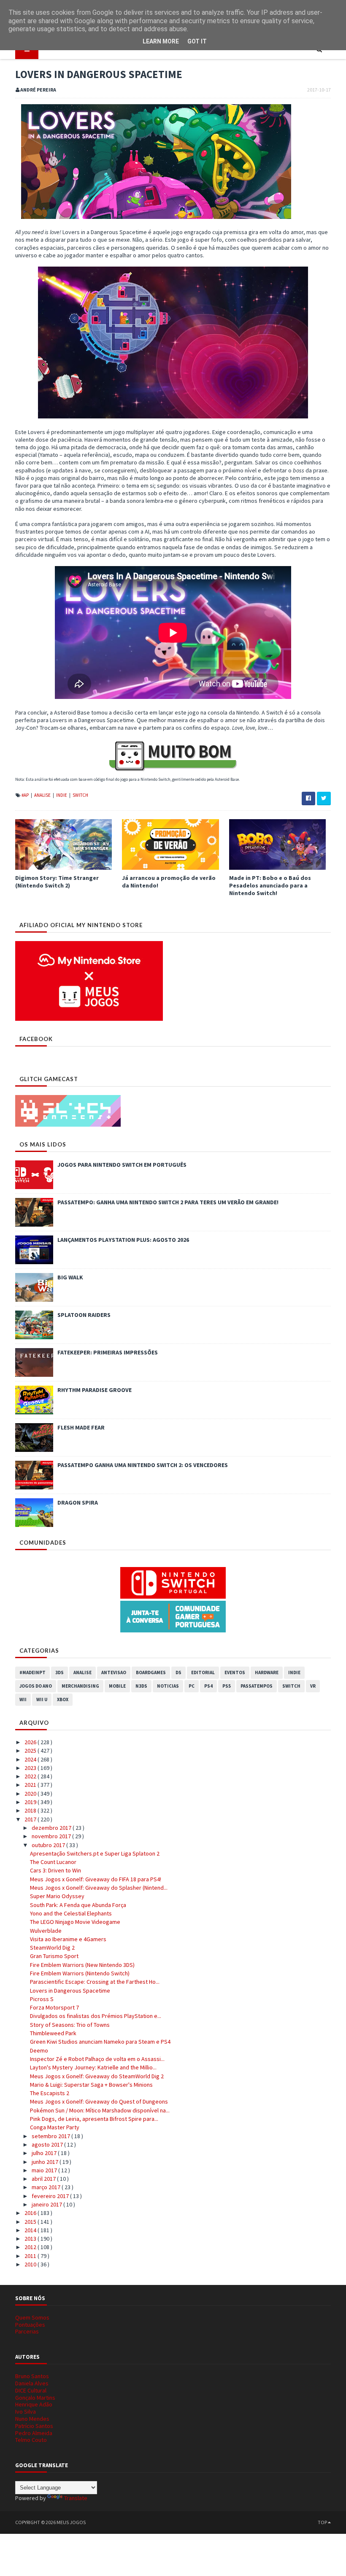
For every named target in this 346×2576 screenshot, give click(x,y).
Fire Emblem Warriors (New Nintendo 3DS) (82, 1965)
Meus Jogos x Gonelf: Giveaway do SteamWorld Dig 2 (97, 2076)
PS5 (227, 1686)
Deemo (39, 2050)
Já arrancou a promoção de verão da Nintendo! (169, 882)
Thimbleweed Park (53, 2033)
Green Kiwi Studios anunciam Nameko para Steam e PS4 (100, 2042)
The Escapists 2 (50, 2093)
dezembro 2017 (52, 1828)
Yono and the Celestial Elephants (71, 1913)
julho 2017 (45, 2153)
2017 (31, 1819)
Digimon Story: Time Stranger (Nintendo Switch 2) (57, 882)
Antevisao (114, 1672)
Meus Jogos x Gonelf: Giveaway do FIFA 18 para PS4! (96, 1879)
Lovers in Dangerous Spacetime (70, 1991)
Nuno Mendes (32, 2419)
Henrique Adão (34, 2404)
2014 (31, 2230)
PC (192, 1686)
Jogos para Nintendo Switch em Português (122, 1165)
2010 (31, 2264)
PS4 (208, 1686)
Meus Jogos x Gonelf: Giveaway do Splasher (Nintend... (99, 1888)
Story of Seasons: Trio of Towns (70, 2025)
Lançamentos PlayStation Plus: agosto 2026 (123, 1240)
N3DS (141, 1686)
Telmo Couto (31, 2440)
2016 (31, 2213)
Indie (62, 795)
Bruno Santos (32, 2376)
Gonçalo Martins (35, 2398)
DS (178, 1672)
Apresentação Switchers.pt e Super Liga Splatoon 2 (95, 1853)
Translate (76, 2498)
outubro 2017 (49, 1845)
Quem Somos (32, 2317)
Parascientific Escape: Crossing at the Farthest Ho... (95, 1982)
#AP (26, 795)
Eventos (235, 1672)
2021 (31, 1785)
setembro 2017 (51, 2136)
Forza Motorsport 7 (54, 2007)
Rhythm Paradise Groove (95, 1390)
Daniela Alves (32, 2383)
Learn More (161, 41)
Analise (43, 795)
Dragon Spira (78, 1502)
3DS (59, 1672)
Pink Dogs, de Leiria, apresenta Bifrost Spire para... (94, 2119)
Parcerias (27, 2331)
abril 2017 (44, 2179)
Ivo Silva (26, 2411)
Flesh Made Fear (81, 1427)
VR (313, 1686)
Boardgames (151, 1672)
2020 (31, 1794)
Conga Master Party (55, 2127)
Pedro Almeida (34, 2433)
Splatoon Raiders (84, 1315)
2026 (31, 1742)
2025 (31, 1751)
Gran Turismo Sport (54, 1956)
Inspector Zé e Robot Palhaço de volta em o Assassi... (97, 2059)
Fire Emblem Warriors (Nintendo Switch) (80, 1973)
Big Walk (70, 1277)
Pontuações (30, 2325)
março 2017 (47, 2187)
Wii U (42, 1699)
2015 (31, 2222)
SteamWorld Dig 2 (52, 1948)
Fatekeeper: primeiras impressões (108, 1352)
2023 (31, 1768)
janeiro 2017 (47, 2204)
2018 (31, 1810)
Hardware (267, 1672)
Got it (197, 41)
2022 (31, 1776)
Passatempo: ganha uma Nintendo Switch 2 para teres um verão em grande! (168, 1202)
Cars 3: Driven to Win (55, 1870)
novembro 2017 (52, 1836)
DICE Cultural (31, 2390)
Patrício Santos (34, 2426)
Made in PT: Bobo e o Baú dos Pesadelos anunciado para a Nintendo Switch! (270, 885)
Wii (23, 1699)
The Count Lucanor (53, 1862)
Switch (80, 795)
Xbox (63, 1699)
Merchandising (80, 1686)
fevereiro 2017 (51, 2196)
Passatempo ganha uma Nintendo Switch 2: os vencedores (143, 1465)
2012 (31, 2247)
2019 (31, 1802)
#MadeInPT (32, 1672)
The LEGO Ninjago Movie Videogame (75, 1922)
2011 (31, 2256)
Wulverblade (46, 1931)
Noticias (168, 1686)
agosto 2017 (48, 2144)
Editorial (203, 1672)
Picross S (42, 1999)
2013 (31, 2239)
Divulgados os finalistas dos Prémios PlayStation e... (96, 2016)
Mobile (117, 1686)
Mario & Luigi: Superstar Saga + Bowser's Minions (91, 2085)
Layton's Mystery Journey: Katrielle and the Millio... (93, 2067)
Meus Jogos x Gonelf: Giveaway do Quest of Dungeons (99, 2101)
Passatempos (257, 1686)
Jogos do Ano (36, 1686)
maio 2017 (45, 2170)
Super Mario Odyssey (57, 1896)
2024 (31, 1759)
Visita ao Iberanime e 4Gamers (68, 1939)
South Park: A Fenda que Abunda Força (78, 1905)
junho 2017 (46, 2162)
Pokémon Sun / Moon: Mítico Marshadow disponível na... (100, 2110)
